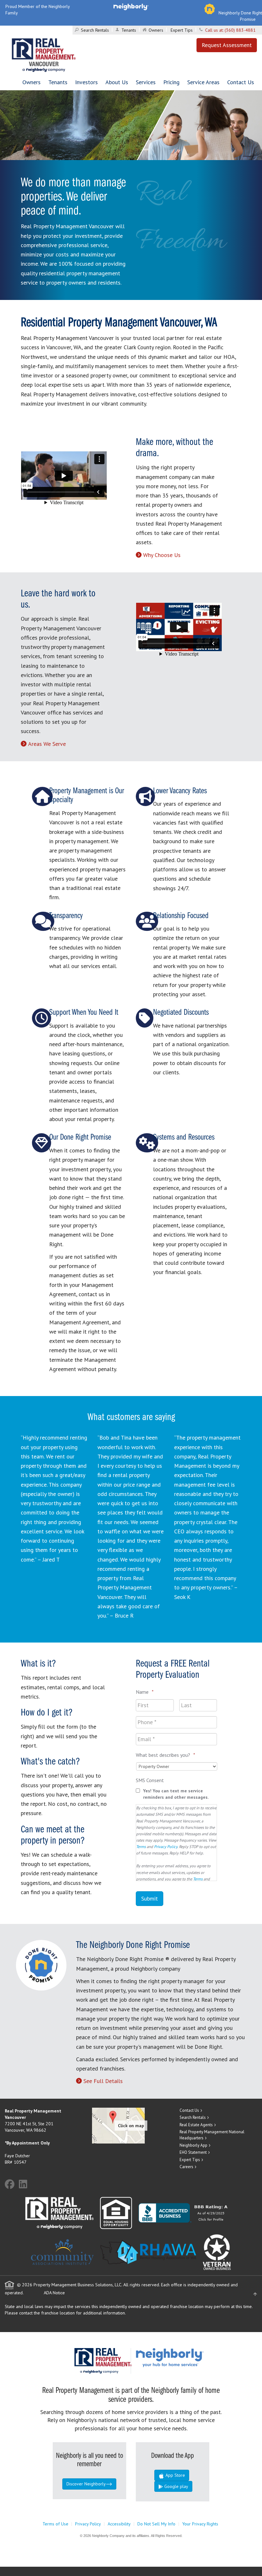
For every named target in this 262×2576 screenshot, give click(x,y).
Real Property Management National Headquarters (212, 2135)
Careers (186, 2167)
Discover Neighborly (86, 2484)
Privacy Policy (166, 1846)
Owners (156, 30)
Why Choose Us (162, 555)
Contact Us (241, 82)
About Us (117, 82)
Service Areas (203, 82)
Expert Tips (182, 30)
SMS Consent (150, 1780)
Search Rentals (95, 30)
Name (145, 1692)
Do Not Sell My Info (156, 2524)
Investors (86, 82)
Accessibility (119, 2524)
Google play (176, 2486)
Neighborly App (193, 2145)
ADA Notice (54, 2293)
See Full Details (103, 2081)
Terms (141, 1846)
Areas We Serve (47, 744)
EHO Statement (193, 2152)
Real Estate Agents (196, 2125)
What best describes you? (166, 1755)
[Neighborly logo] (131, 6)
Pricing (171, 82)
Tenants (129, 30)
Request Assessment (227, 45)
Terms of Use (55, 2524)
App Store (175, 2475)
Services (146, 82)
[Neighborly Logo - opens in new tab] (189, 2357)
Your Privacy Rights (200, 2524)
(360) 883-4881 (240, 30)
